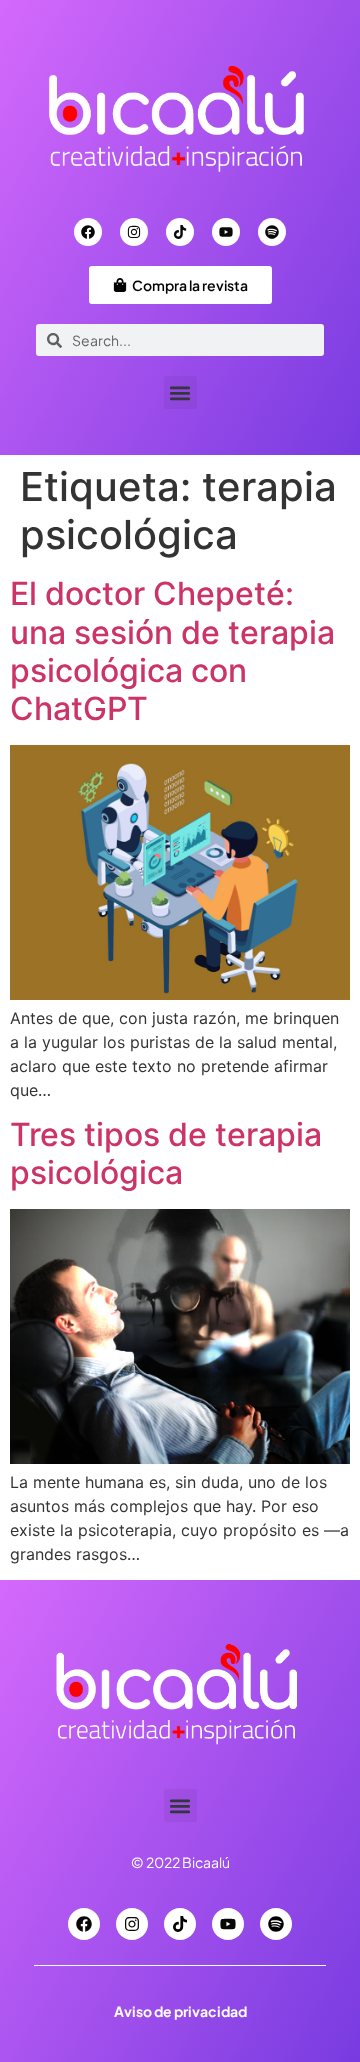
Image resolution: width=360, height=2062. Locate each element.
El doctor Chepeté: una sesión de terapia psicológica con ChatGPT (172, 651)
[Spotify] (272, 232)
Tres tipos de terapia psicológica (166, 1153)
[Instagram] (134, 232)
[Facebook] (88, 232)
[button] (180, 392)
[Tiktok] (180, 232)
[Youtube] (226, 232)
